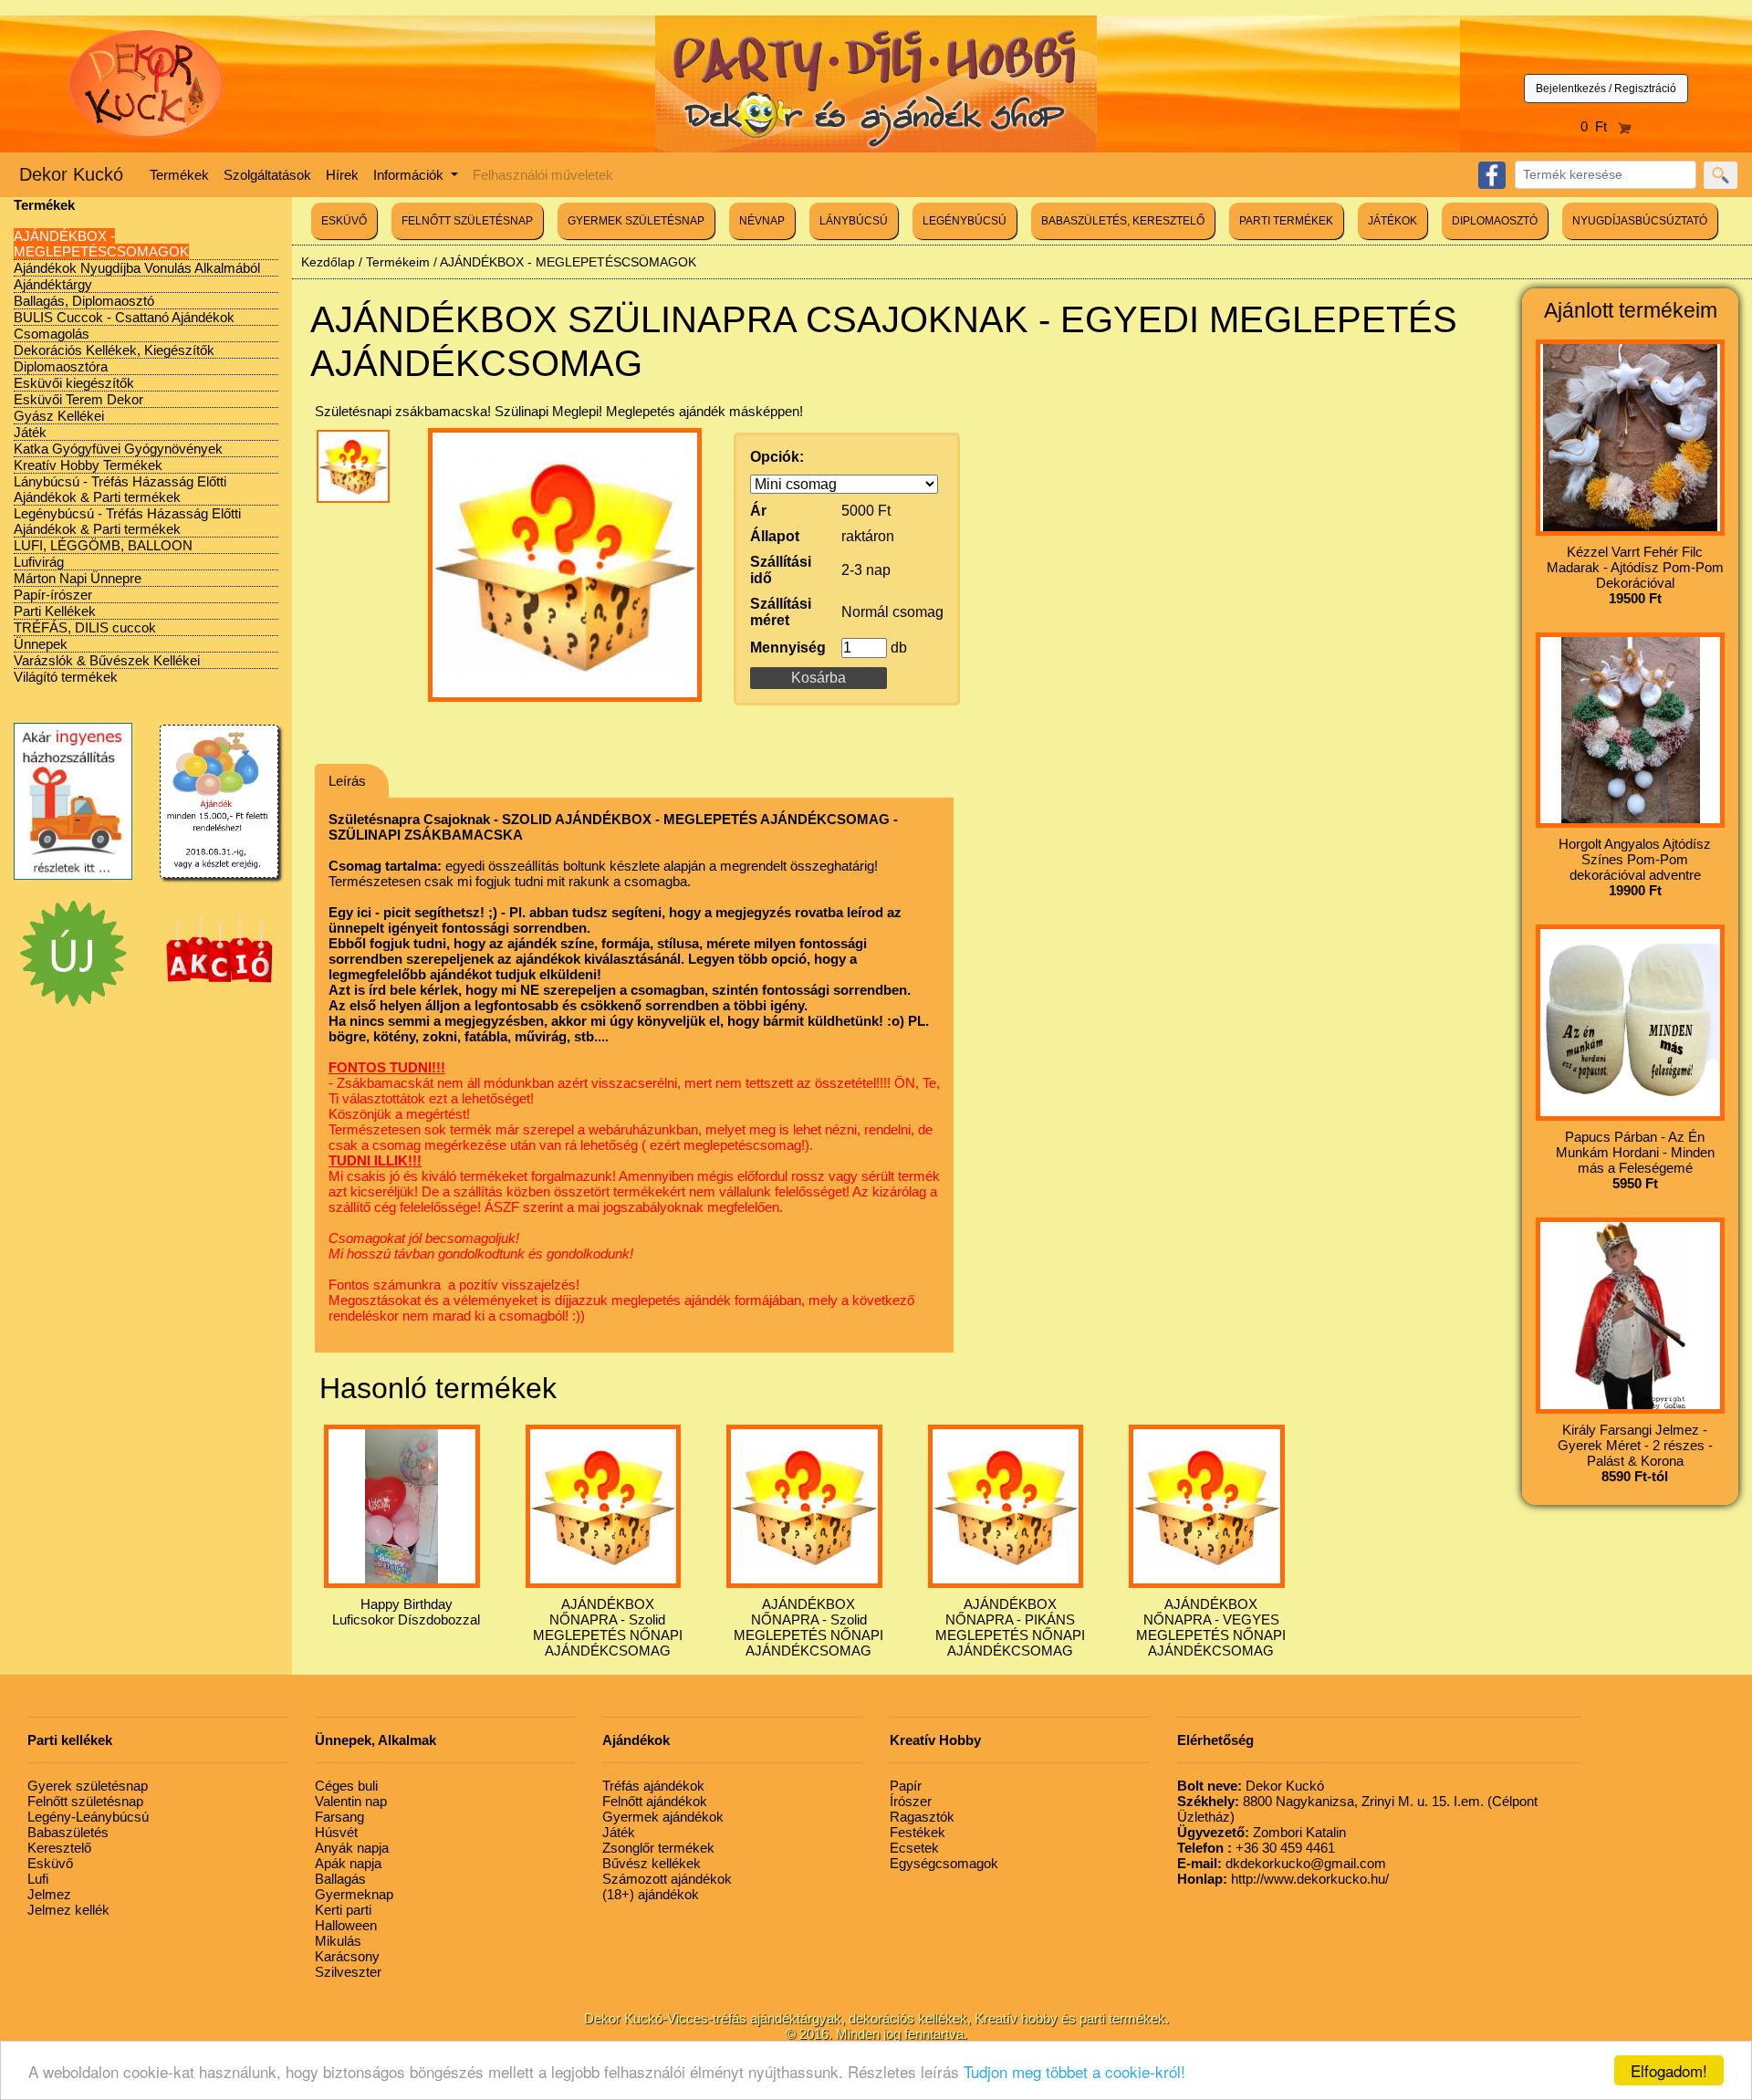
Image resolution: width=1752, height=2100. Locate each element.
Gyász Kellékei (59, 416)
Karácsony (347, 1956)
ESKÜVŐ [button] (344, 221)
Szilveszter (348, 1972)
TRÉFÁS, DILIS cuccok (85, 627)
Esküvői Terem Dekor (78, 399)
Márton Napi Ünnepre (78, 578)
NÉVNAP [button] (762, 221)
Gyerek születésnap (88, 1786)
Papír (906, 1786)
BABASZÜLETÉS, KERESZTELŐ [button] (1123, 221)
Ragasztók (922, 1817)
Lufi (38, 1879)
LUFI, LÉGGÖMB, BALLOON (103, 545)
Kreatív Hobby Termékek (88, 465)
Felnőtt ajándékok (655, 1801)
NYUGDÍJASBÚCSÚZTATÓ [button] (1640, 221)
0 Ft (1599, 126)
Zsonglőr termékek (658, 1848)
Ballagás (340, 1879)
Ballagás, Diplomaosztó (84, 301)
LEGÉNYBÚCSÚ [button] (965, 221)
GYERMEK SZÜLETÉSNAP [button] (636, 221)
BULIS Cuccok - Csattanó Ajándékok (124, 317)
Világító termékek (66, 677)
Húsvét (336, 1832)
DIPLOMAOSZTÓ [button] (1495, 221)
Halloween (346, 1925)
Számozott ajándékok (667, 1879)
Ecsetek (914, 1848)
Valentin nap (351, 1801)
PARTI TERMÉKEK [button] (1286, 221)
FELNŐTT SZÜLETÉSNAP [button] (467, 221)
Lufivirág (39, 562)
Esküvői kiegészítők (74, 383)
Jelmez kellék (68, 1910)
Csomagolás (52, 334)
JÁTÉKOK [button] (1392, 221)
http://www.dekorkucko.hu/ (1283, 1879)
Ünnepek (41, 644)
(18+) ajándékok (651, 1894)
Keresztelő (59, 1848)
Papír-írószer (53, 595)
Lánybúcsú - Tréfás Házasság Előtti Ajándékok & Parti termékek (120, 489)
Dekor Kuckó (71, 174)
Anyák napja (352, 1848)
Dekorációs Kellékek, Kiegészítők (114, 350)
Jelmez (49, 1894)
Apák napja (348, 1863)
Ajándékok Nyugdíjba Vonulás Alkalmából (137, 268)
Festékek (918, 1832)
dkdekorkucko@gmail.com (1282, 1863)
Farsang (339, 1817)
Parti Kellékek (55, 611)
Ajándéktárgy (53, 284)
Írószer (911, 1801)
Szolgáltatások (267, 175)
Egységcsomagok (944, 1863)
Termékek (179, 175)
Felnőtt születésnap (85, 1801)
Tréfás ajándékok (653, 1786)
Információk (410, 175)
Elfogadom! (1669, 2070)
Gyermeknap (354, 1894)
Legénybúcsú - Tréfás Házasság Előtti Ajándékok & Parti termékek (127, 521)
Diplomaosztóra (61, 366)
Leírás (347, 781)
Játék (30, 432)
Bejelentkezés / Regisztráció (1606, 89)
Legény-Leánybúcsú (88, 1817)
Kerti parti (343, 1910)
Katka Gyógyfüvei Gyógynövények (118, 449)
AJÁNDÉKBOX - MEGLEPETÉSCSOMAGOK (101, 244)
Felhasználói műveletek (543, 175)
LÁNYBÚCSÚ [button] (854, 221)
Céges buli (346, 1786)
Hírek (342, 175)
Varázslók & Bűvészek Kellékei (107, 660)
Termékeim (398, 262)
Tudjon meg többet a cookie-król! (1074, 2071)
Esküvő (50, 1863)
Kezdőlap (328, 262)
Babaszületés (68, 1832)
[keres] (1721, 175)
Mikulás (338, 1941)
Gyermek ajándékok (663, 1817)
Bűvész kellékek (652, 1863)
